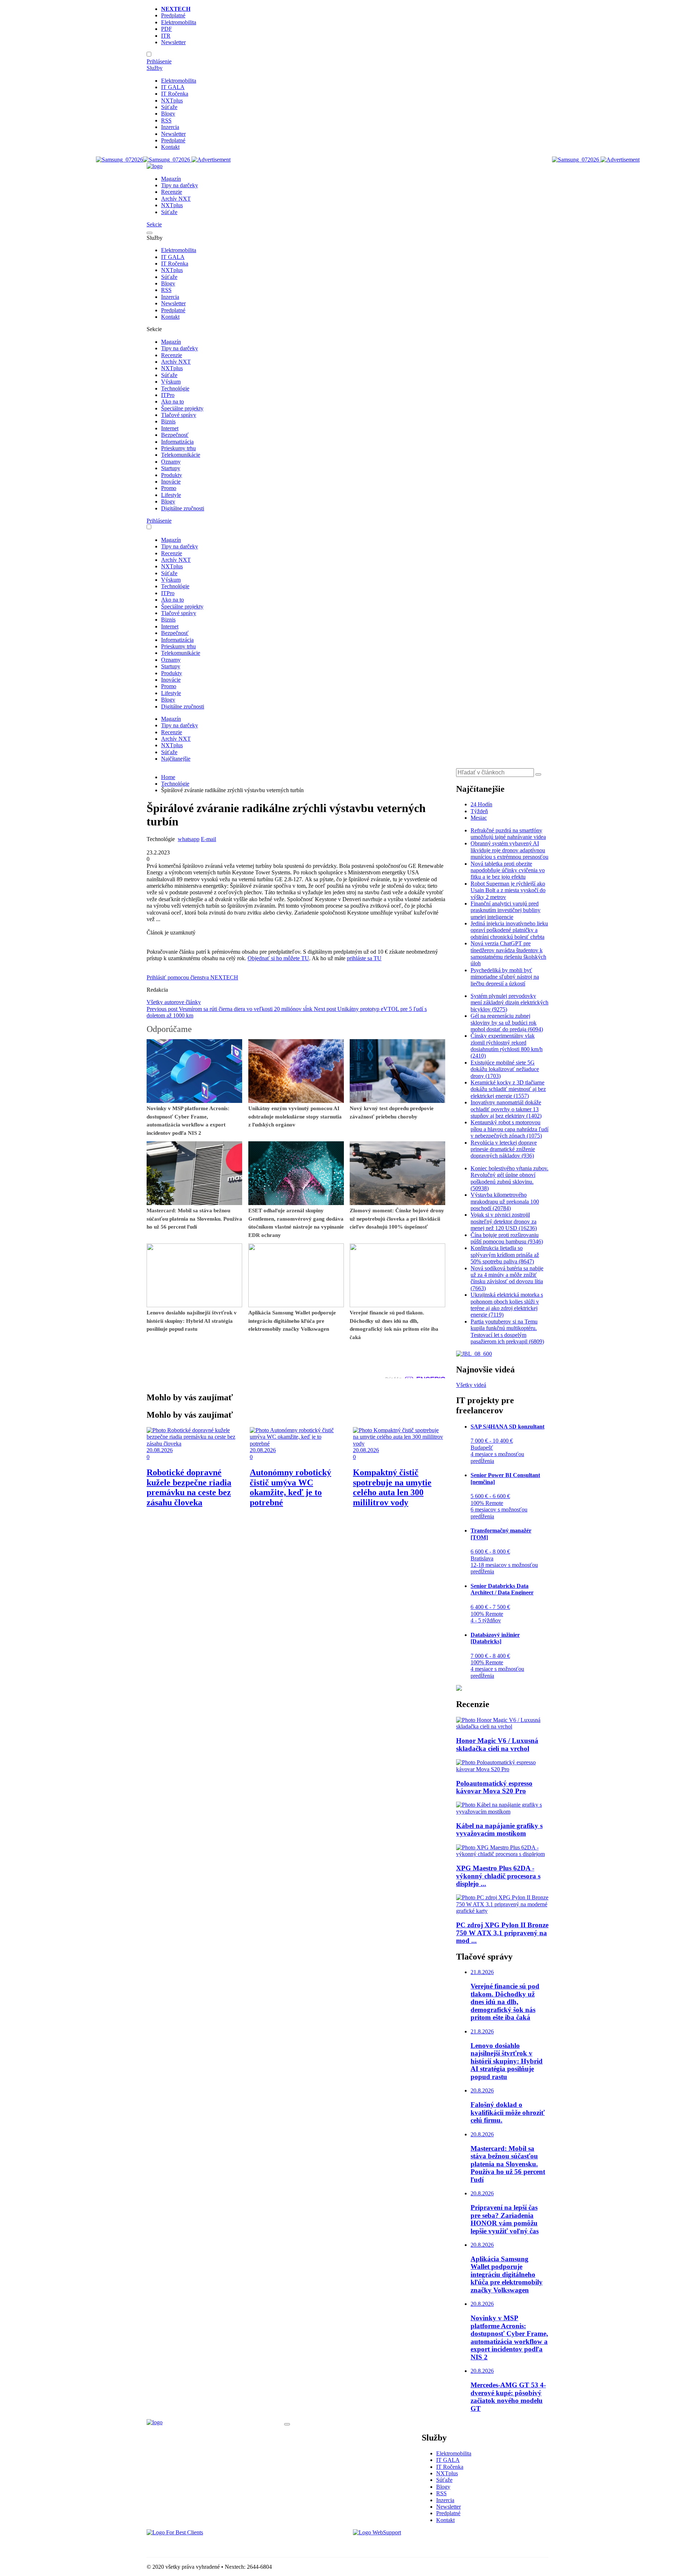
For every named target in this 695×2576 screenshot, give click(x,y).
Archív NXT (176, 199)
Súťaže (169, 107)
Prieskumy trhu (178, 448)
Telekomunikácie (181, 455)
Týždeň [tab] (479, 811)
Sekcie (154, 224)
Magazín (171, 179)
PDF (167, 29)
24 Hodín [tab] (481, 804)
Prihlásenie (159, 61)
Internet (170, 428)
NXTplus (172, 101)
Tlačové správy (179, 415)
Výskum (171, 382)
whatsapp (189, 839)
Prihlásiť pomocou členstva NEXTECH (192, 977)
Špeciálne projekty (182, 408)
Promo (169, 488)
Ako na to (172, 402)
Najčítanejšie (176, 759)
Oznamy (171, 462)
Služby (155, 68)
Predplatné (173, 15)
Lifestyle (171, 495)
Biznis (168, 421)
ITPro (168, 395)
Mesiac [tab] (479, 818)
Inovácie (171, 482)
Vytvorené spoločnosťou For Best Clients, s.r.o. (201, 2545)
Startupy (171, 468)
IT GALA (173, 87)
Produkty (172, 475)
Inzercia (170, 127)
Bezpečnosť (175, 435)
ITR (166, 36)
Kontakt (170, 147)
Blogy (168, 114)
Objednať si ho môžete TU (278, 958)
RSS (166, 120)
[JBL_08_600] (474, 1354)
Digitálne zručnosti (183, 508)
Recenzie (172, 192)
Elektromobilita (179, 22)
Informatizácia (177, 442)
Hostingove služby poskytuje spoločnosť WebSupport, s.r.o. (421, 2545)
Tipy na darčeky (180, 185)
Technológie (175, 388)
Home (168, 777)
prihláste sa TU (364, 958)
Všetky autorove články (174, 1002)
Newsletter (173, 42)
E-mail (208, 839)
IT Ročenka (175, 94)
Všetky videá (471, 1385)
